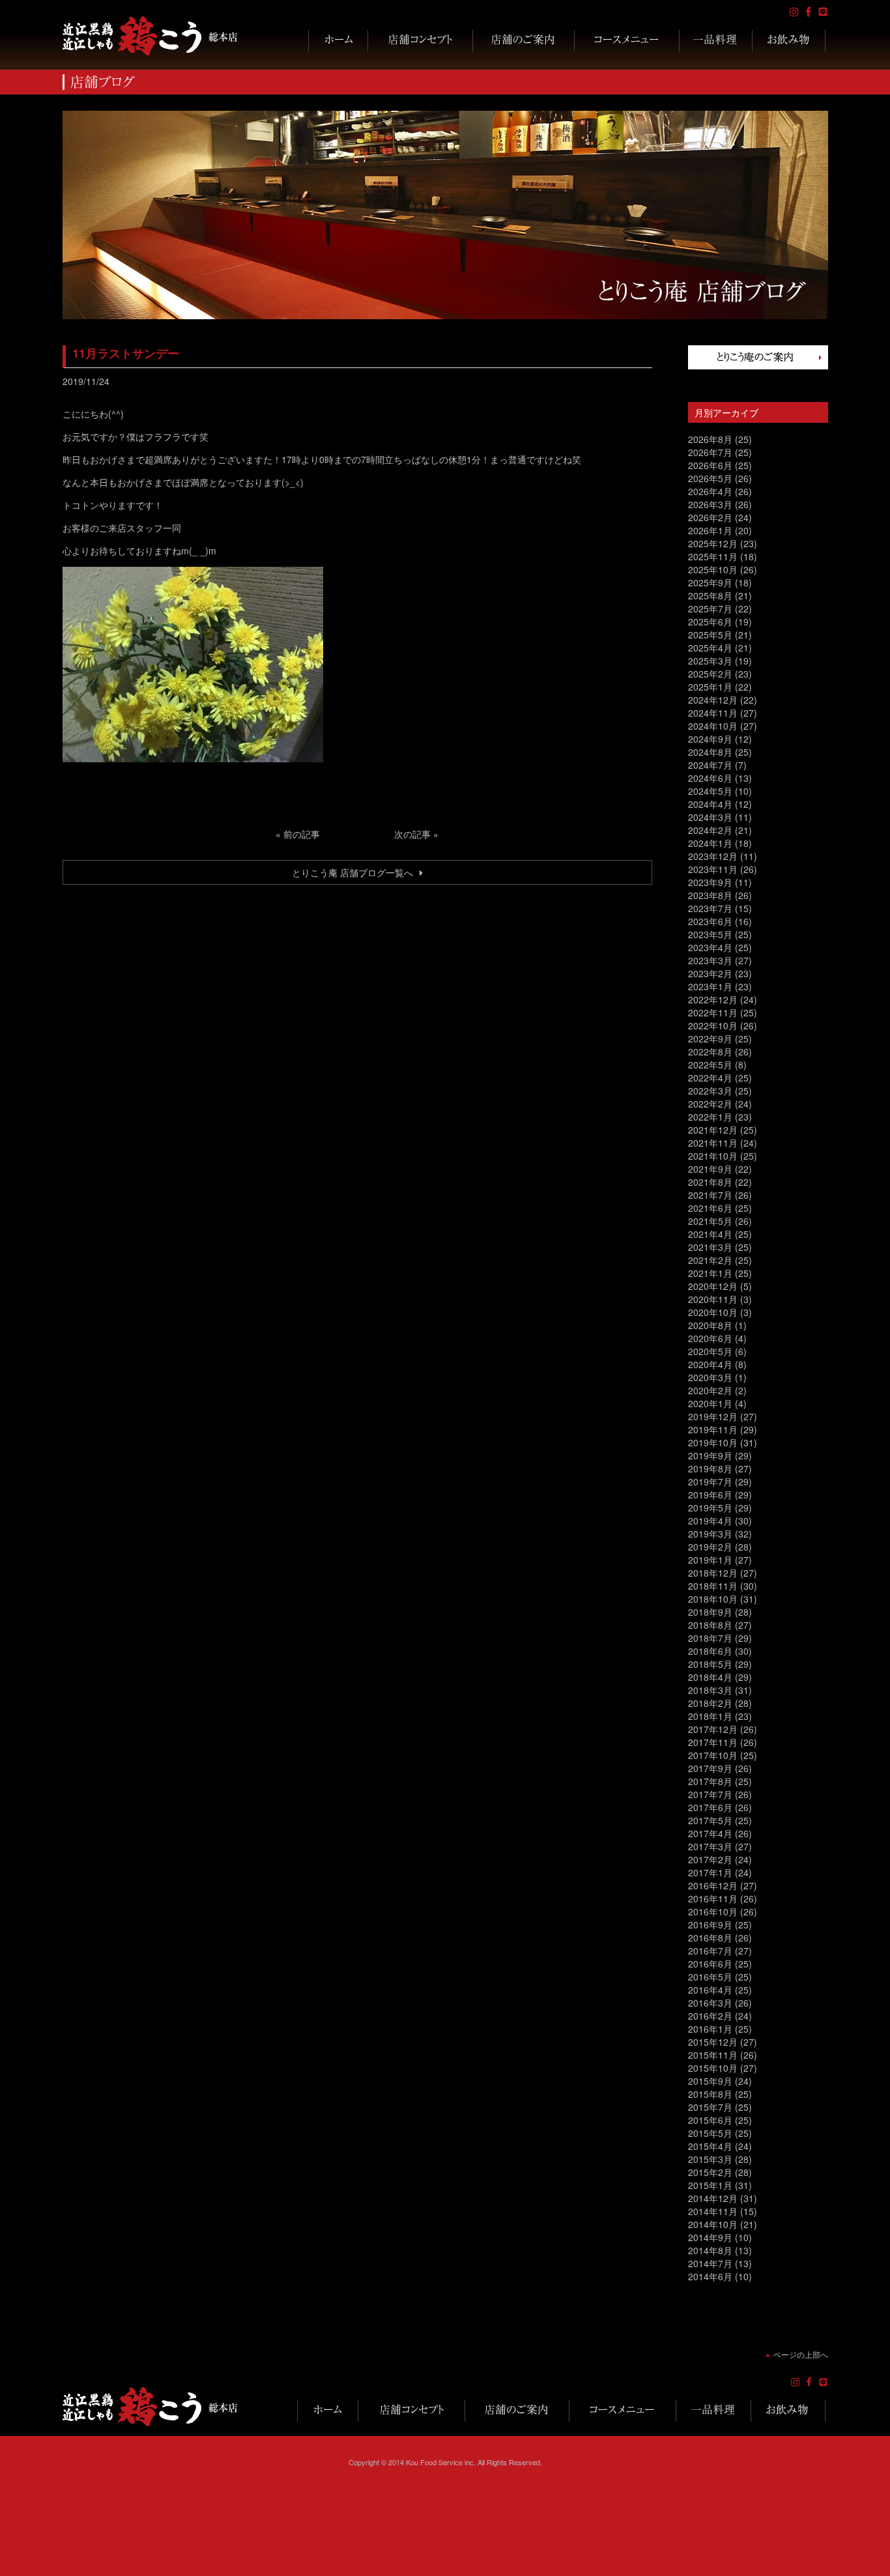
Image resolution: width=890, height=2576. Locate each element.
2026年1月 (710, 530)
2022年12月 (713, 999)
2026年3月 (710, 504)
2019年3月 (710, 1534)
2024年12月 (713, 700)
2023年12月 (713, 856)
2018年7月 (710, 1638)
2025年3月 (710, 661)
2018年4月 (710, 1677)
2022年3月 (710, 1091)
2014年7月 (710, 2263)
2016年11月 (713, 1898)
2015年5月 (710, 2133)
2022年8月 (710, 1052)
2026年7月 (710, 452)
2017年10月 (713, 1755)
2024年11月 (713, 713)
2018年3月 (710, 1690)
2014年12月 (713, 2198)
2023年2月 (710, 973)
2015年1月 (710, 2185)
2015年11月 (713, 2055)
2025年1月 (710, 687)
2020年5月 (710, 1351)
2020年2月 (710, 1390)
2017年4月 (710, 1833)
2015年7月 (710, 2107)
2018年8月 (710, 1625)
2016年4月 (710, 1990)
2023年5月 (710, 934)
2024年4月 (710, 804)
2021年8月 (710, 1182)
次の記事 (412, 834)
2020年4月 (710, 1364)
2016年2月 (710, 2016)
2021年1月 (710, 1273)
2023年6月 (710, 921)
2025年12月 (713, 543)
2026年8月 (710, 439)
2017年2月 (710, 1859)
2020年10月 (713, 1312)
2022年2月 (710, 1104)
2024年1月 (710, 843)
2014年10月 (713, 2224)
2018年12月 (713, 1573)
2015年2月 (710, 2172)
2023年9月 (710, 882)
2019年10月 (713, 1442)
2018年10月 (713, 1599)
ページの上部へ (801, 2354)
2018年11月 (713, 1586)
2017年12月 (713, 1729)
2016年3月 (710, 2003)
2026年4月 (710, 491)
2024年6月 (710, 778)
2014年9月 (710, 2237)
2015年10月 (713, 2068)
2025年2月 (710, 674)
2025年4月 (710, 648)
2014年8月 (710, 2250)
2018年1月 (710, 1716)
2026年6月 (710, 465)
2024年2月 (710, 830)
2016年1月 (710, 2029)
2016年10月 (713, 1911)
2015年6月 (710, 2120)
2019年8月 (710, 1468)
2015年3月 (710, 2159)
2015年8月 (710, 2094)
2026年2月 (710, 517)
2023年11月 (713, 869)
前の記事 (302, 834)
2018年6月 (710, 1651)
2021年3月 (710, 1247)
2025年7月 (710, 608)
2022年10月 (713, 1025)
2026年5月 (710, 478)
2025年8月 (710, 595)
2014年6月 (710, 2276)
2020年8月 (710, 1325)
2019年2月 (710, 1547)
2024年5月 (710, 791)
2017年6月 (710, 1807)
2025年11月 (713, 556)
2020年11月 (713, 1299)
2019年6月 (710, 1495)
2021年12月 (713, 1130)
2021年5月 (710, 1221)
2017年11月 (713, 1742)
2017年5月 (710, 1820)
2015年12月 (713, 2042)
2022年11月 (713, 1012)
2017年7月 (710, 1794)
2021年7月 (710, 1195)
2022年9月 (710, 1038)
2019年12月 (713, 1416)
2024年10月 (713, 726)
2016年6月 (710, 1964)
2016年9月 (710, 1925)
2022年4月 (710, 1078)
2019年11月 (713, 1429)
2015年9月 (710, 2081)
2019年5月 (710, 1508)
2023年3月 (710, 960)
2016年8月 (710, 1938)
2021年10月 (713, 1156)
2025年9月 (710, 582)
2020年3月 (710, 1377)
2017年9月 (710, 1768)
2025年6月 (710, 622)
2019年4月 (710, 1521)
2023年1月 (710, 986)
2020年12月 (713, 1286)
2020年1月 (710, 1403)
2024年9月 (710, 739)
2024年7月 (710, 765)
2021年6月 (710, 1208)
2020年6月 (710, 1338)
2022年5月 (710, 1065)
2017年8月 (710, 1781)
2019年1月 (710, 1560)
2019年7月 (710, 1481)
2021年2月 (710, 1260)
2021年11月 (713, 1143)
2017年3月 (710, 1846)
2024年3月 (710, 817)
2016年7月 (710, 1951)
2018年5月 (710, 1664)
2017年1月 (710, 1872)
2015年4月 (710, 2146)
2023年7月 (710, 908)
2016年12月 (713, 1885)
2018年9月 (710, 1612)
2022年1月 (710, 1117)
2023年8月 (710, 895)
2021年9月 (710, 1169)
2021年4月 (710, 1234)
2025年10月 (713, 569)
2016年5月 (710, 1977)
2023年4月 (710, 947)
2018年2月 (710, 1703)
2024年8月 (710, 752)
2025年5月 (710, 635)
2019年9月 (710, 1455)
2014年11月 (713, 2211)
